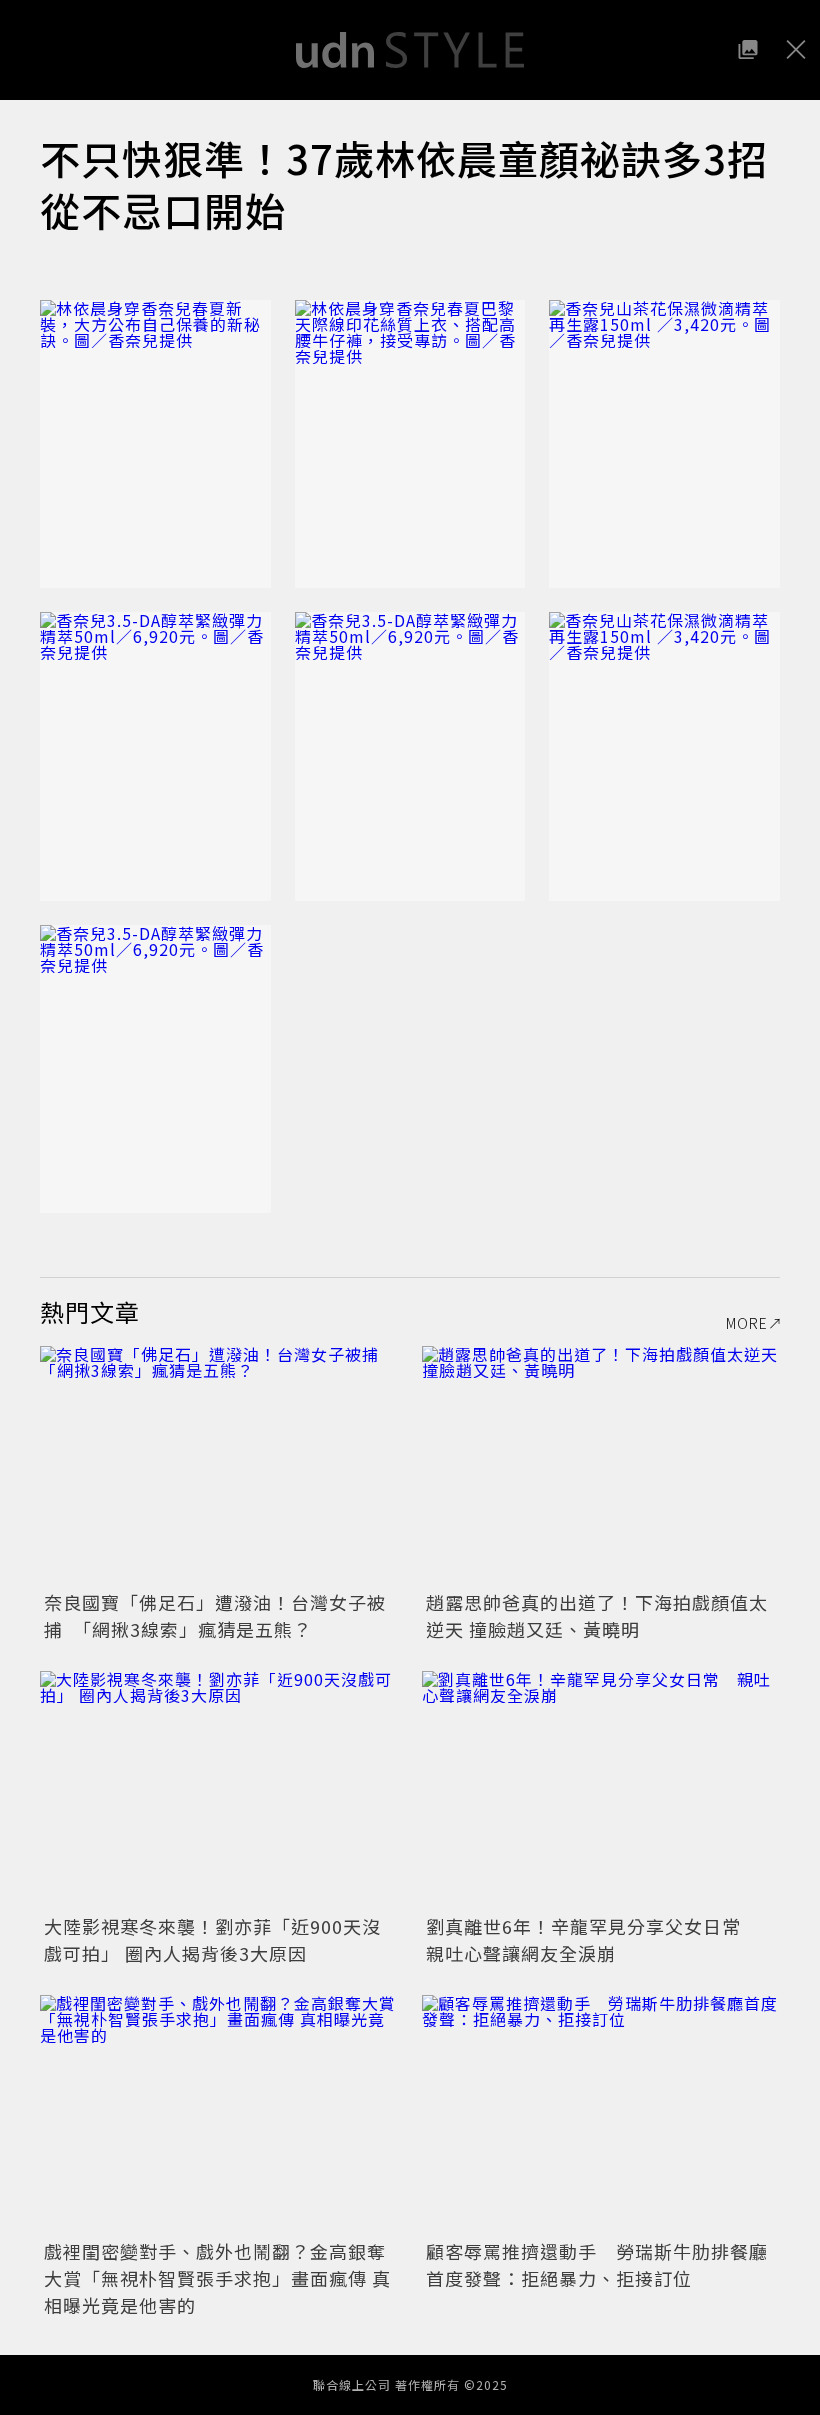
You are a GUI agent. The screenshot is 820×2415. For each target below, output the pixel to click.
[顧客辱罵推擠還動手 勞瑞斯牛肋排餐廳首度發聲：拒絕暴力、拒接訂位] (601, 2114)
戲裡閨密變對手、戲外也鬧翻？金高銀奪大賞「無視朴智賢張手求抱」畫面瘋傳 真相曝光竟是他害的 (217, 2278)
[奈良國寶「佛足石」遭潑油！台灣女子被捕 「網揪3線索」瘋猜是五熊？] (219, 1465)
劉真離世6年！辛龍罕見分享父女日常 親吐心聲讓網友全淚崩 (593, 1939)
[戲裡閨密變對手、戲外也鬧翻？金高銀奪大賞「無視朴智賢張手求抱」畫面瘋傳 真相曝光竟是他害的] (219, 2114)
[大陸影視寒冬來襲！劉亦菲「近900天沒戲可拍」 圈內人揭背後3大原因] (219, 1790)
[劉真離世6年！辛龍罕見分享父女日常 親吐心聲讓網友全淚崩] (601, 1790)
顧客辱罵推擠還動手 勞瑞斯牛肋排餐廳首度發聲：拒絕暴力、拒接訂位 (597, 2264)
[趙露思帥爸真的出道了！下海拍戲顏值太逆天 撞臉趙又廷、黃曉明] (601, 1465)
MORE (747, 1323)
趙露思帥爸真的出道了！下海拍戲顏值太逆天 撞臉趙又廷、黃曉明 (597, 1615)
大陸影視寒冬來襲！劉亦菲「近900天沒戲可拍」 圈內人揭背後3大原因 (212, 1939)
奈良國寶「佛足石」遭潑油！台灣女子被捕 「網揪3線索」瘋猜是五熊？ (215, 1615)
